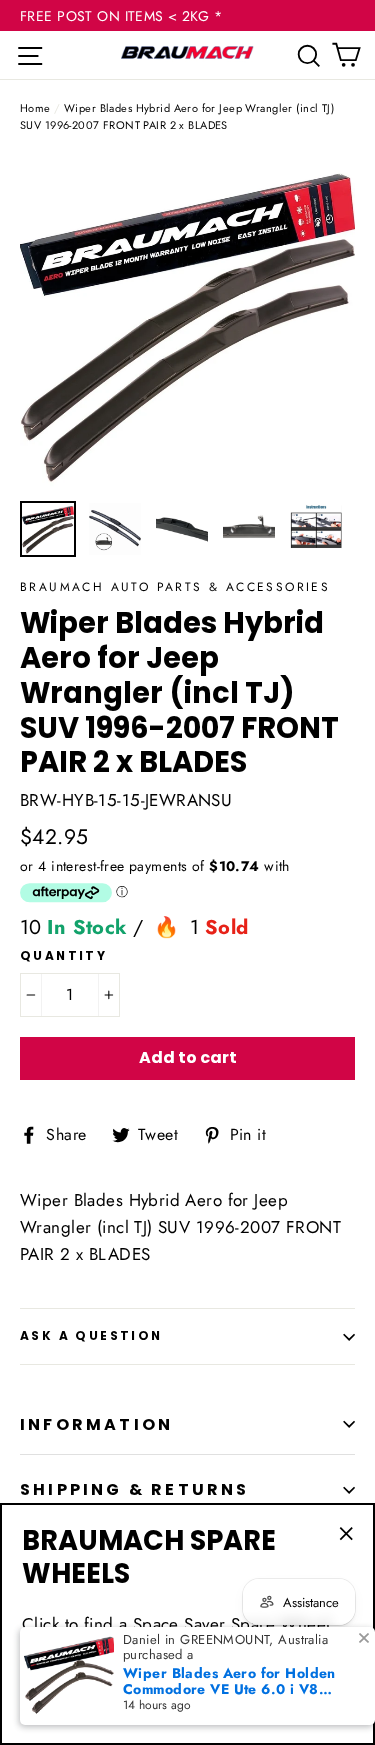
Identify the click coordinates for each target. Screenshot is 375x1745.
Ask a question (91, 1335)
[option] (187, 322)
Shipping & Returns (135, 1489)
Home (35, 108)
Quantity (63, 956)
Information (96, 1424)
